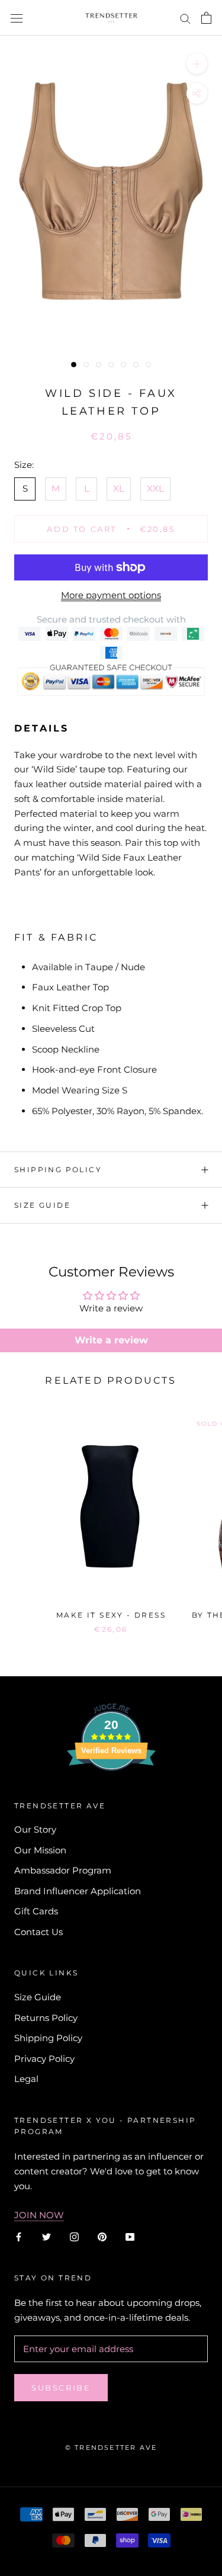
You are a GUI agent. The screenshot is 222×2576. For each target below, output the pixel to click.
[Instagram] (74, 2236)
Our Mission (40, 1850)
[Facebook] (19, 2236)
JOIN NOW (39, 2215)
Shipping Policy (58, 1170)
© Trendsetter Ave (111, 2447)
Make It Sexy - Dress (111, 1615)
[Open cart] (206, 18)
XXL (155, 488)
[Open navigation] (17, 18)
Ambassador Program (63, 1870)
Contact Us (38, 1932)
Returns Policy (46, 2018)
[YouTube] (130, 2236)
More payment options (111, 595)
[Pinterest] (102, 2236)
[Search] (185, 18)
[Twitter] (46, 2236)
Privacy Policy (44, 2059)
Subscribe (61, 2388)
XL (119, 488)
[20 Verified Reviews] (111, 1792)
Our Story (35, 1829)
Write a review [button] (111, 1340)
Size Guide (42, 1205)
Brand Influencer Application (78, 1891)
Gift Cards (36, 1911)
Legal (26, 2079)
